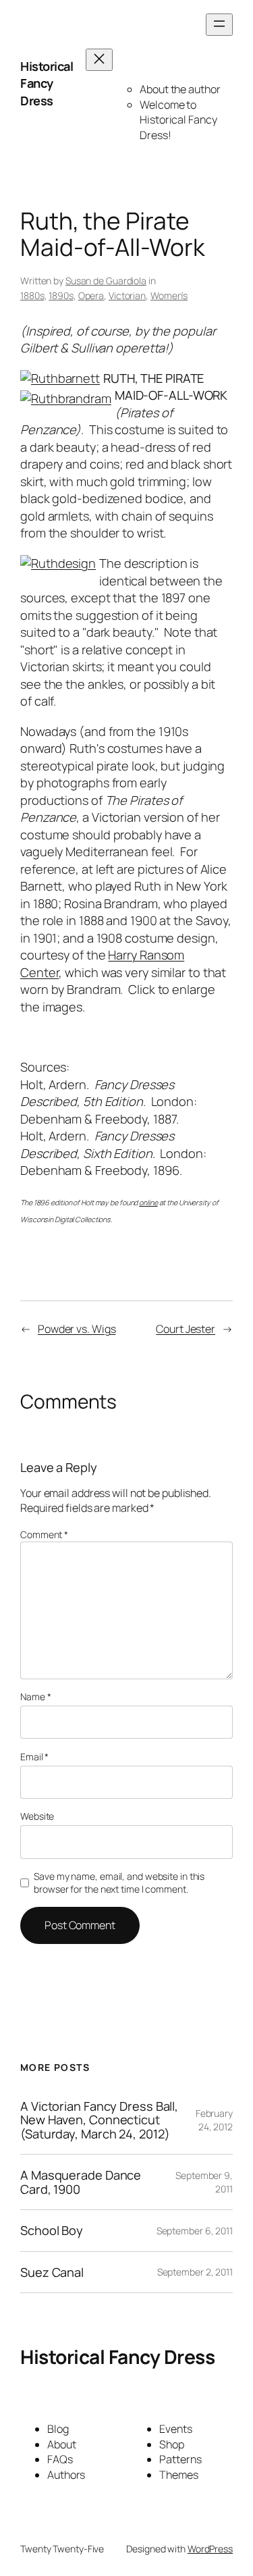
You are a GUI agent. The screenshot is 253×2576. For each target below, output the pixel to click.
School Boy (52, 2230)
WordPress (210, 2549)
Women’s (169, 295)
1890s (61, 295)
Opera (91, 295)
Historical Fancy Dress (47, 83)
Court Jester (186, 1329)
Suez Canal (52, 2272)
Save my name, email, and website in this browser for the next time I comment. (119, 1883)
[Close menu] (99, 60)
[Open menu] (219, 25)
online (148, 1203)
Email (34, 1757)
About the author (180, 89)
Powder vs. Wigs (77, 1329)
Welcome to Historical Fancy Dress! (178, 120)
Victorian (127, 295)
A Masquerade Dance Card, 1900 (81, 2182)
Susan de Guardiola (106, 281)
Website (37, 1816)
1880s (32, 295)
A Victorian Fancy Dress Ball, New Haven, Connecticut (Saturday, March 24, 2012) (99, 2120)
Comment (44, 1534)
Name (35, 1697)
